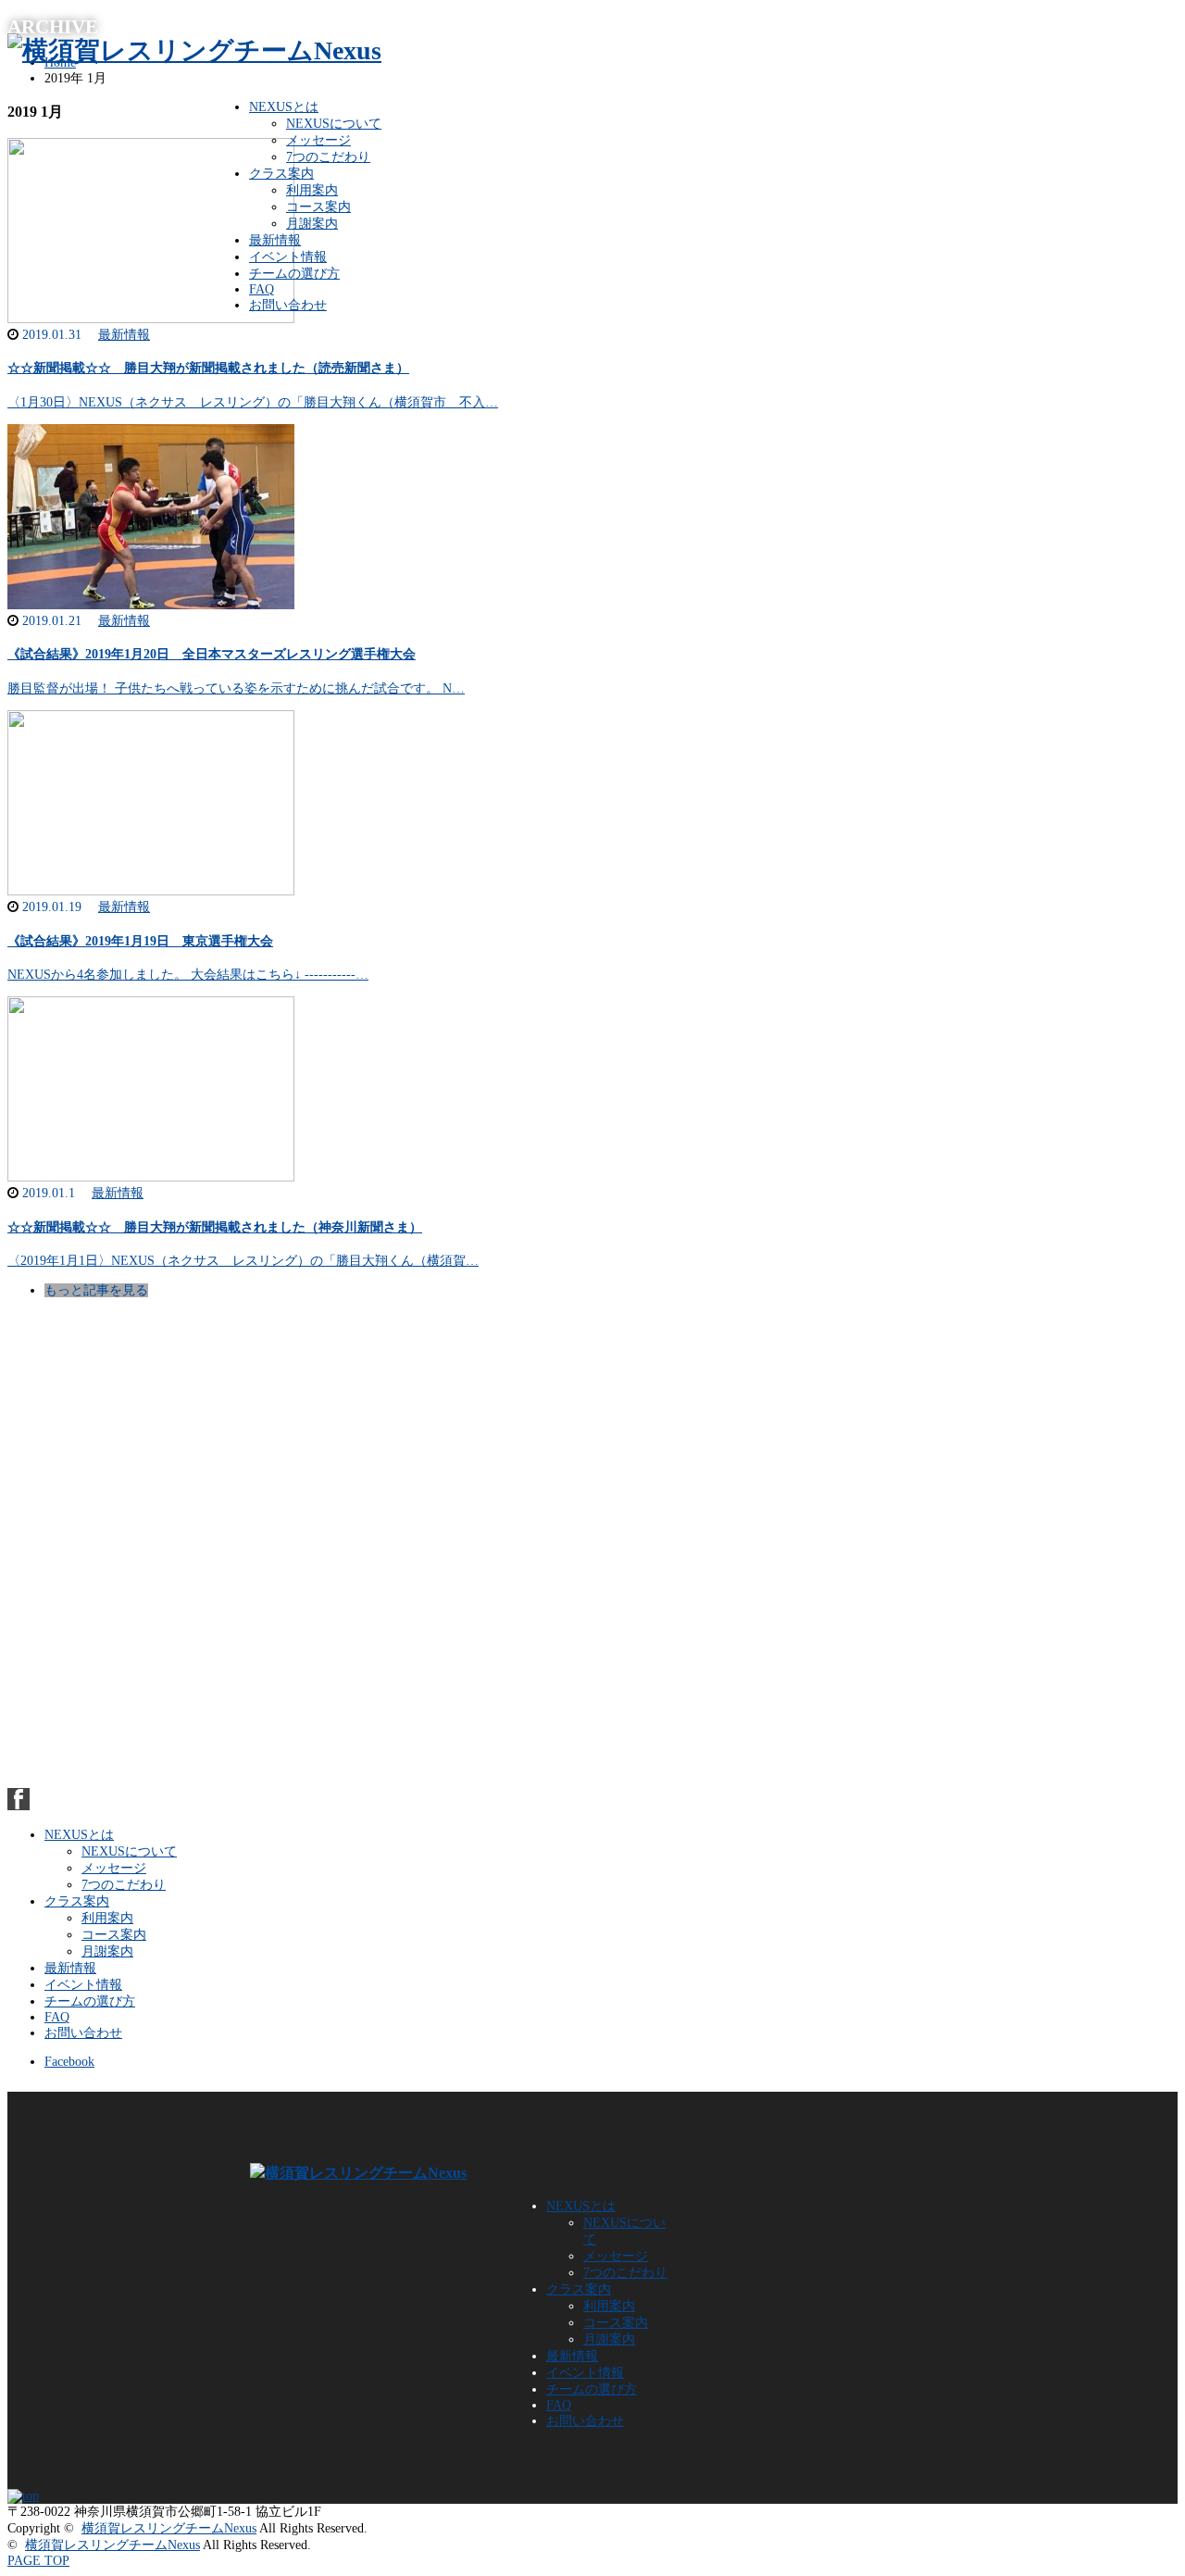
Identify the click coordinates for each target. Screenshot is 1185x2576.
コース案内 (318, 207)
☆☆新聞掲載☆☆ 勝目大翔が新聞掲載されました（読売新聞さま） (208, 368)
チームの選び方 (294, 274)
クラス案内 (281, 174)
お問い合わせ (288, 305)
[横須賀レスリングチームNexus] (194, 50)
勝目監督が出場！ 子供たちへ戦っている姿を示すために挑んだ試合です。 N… (236, 688)
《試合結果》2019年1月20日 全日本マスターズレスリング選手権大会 (212, 654)
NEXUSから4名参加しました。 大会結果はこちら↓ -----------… (188, 975)
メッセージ (318, 140)
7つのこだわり (328, 157)
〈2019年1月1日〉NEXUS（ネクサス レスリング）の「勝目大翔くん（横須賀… (243, 1261)
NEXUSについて (334, 124)
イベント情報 (288, 257)
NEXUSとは (284, 107)
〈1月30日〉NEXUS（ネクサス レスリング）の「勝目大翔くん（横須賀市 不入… (253, 402)
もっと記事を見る (96, 1290)
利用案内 (312, 190)
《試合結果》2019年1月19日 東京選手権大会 (140, 941)
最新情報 (275, 240)
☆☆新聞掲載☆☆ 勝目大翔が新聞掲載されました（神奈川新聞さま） (215, 1227)
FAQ (262, 289)
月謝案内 (312, 224)
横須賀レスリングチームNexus (169, 2528)
